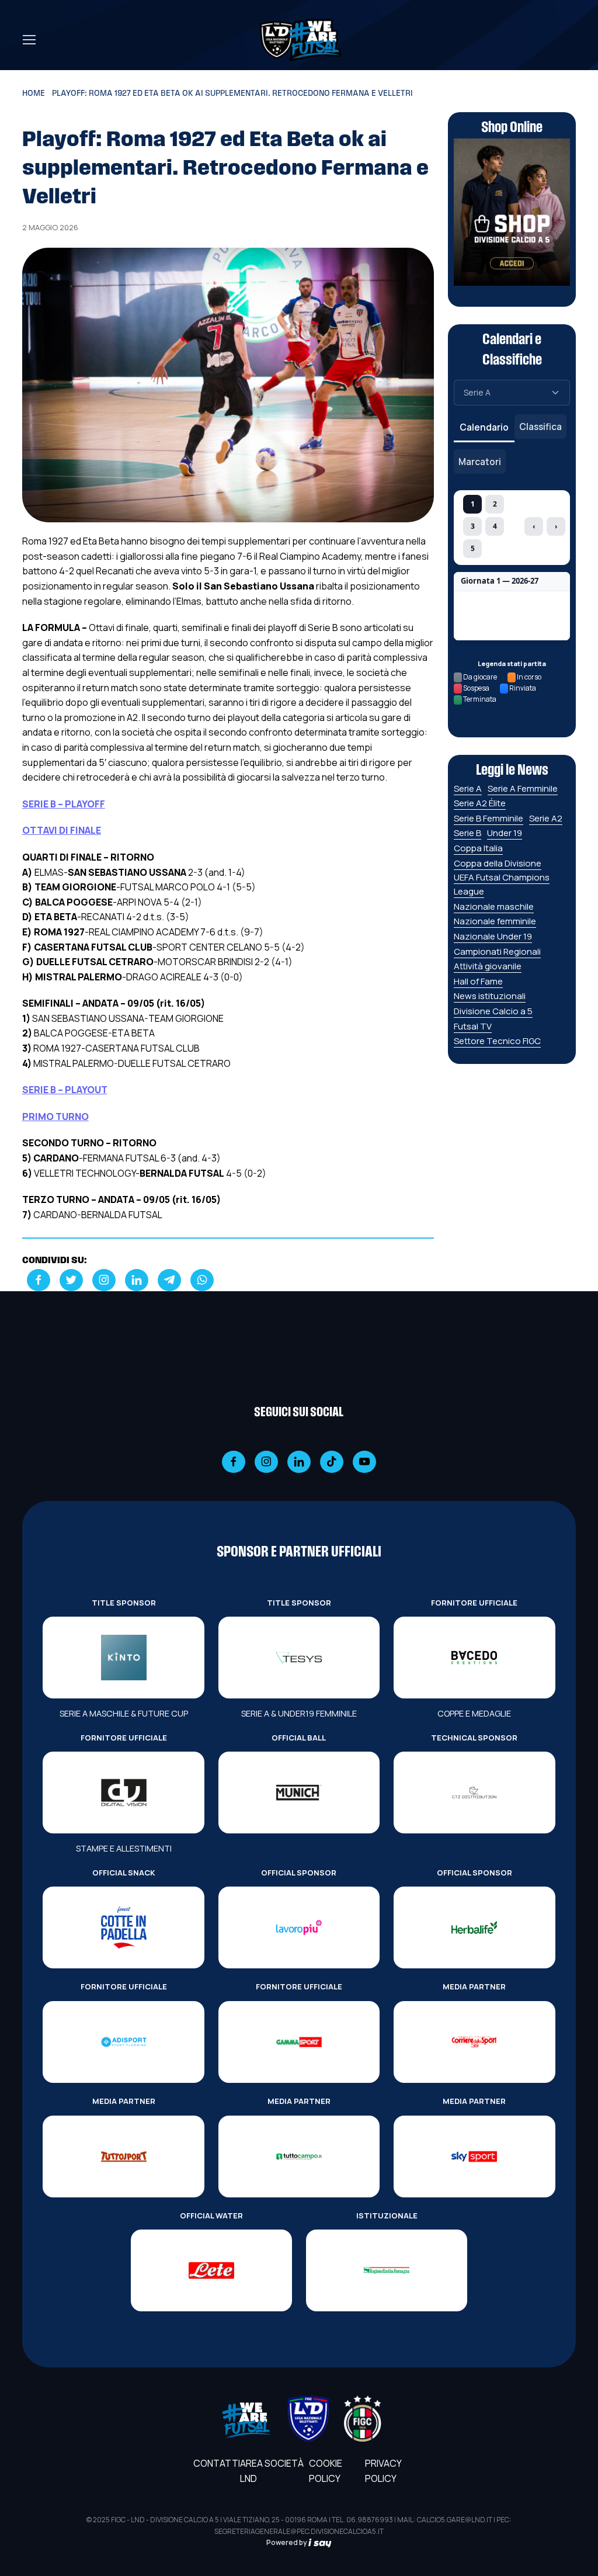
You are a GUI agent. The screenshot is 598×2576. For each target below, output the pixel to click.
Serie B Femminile (489, 818)
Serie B (467, 833)
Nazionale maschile (494, 906)
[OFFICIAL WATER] (211, 2270)
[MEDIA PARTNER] (474, 2042)
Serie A (468, 788)
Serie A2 (546, 818)
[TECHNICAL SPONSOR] (474, 1793)
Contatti (217, 2463)
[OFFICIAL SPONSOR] (299, 1927)
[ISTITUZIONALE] (387, 2270)
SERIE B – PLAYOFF (64, 804)
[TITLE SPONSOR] (123, 1658)
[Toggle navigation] (29, 40)
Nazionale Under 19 (493, 936)
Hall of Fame (478, 981)
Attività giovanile (488, 966)
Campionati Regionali (497, 951)
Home (34, 94)
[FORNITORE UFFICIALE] (474, 1658)
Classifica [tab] (540, 427)
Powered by (287, 2542)
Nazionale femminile (495, 921)
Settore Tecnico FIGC (497, 1041)
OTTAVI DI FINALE (62, 830)
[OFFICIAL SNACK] (123, 1927)
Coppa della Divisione (498, 863)
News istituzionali (490, 996)
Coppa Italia (478, 848)
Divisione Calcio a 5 (493, 1011)
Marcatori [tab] (480, 462)
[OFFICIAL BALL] (299, 1793)
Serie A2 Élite (480, 803)
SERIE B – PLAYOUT (65, 1090)
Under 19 (505, 833)
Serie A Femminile (523, 788)
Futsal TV (473, 1026)
